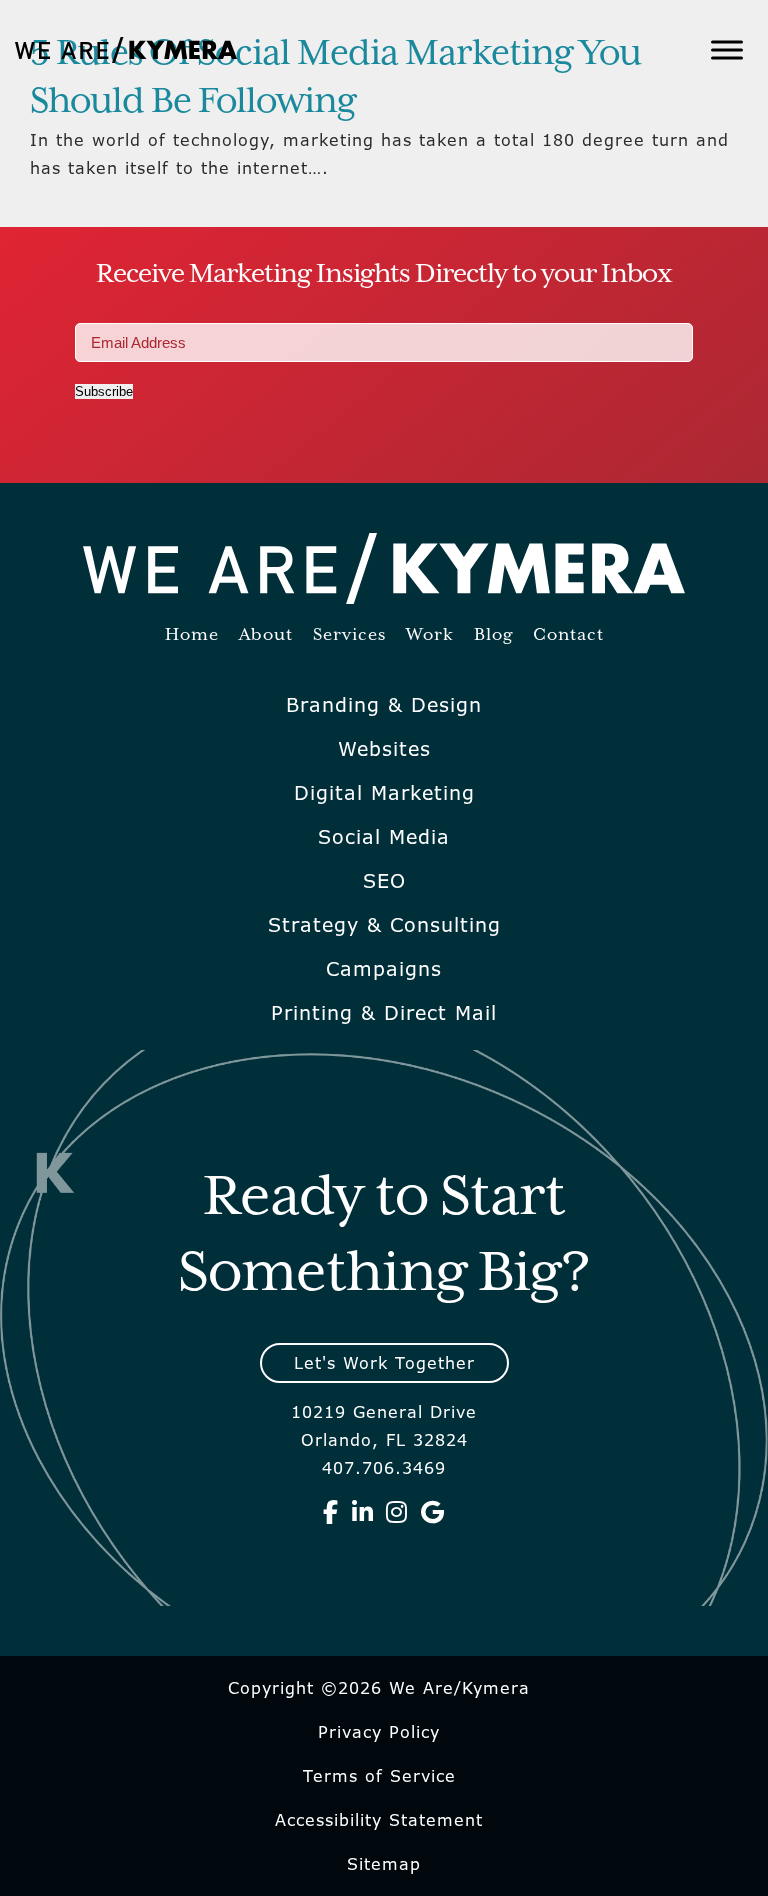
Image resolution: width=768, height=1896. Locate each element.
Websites (384, 749)
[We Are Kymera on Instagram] (397, 1512)
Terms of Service (379, 1776)
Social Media (384, 837)
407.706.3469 (384, 1468)
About (266, 635)
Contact (568, 635)
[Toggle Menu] (727, 49)
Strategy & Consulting (384, 925)
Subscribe (104, 391)
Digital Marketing (384, 793)
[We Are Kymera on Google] (433, 1512)
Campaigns (384, 969)
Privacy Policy (379, 1732)
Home (192, 635)
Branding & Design (384, 705)
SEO (384, 881)
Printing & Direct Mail (384, 1013)
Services (349, 635)
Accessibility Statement (379, 1820)
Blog (493, 635)
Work (430, 635)
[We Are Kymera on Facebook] (331, 1512)
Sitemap (384, 1864)
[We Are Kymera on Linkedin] (363, 1512)
